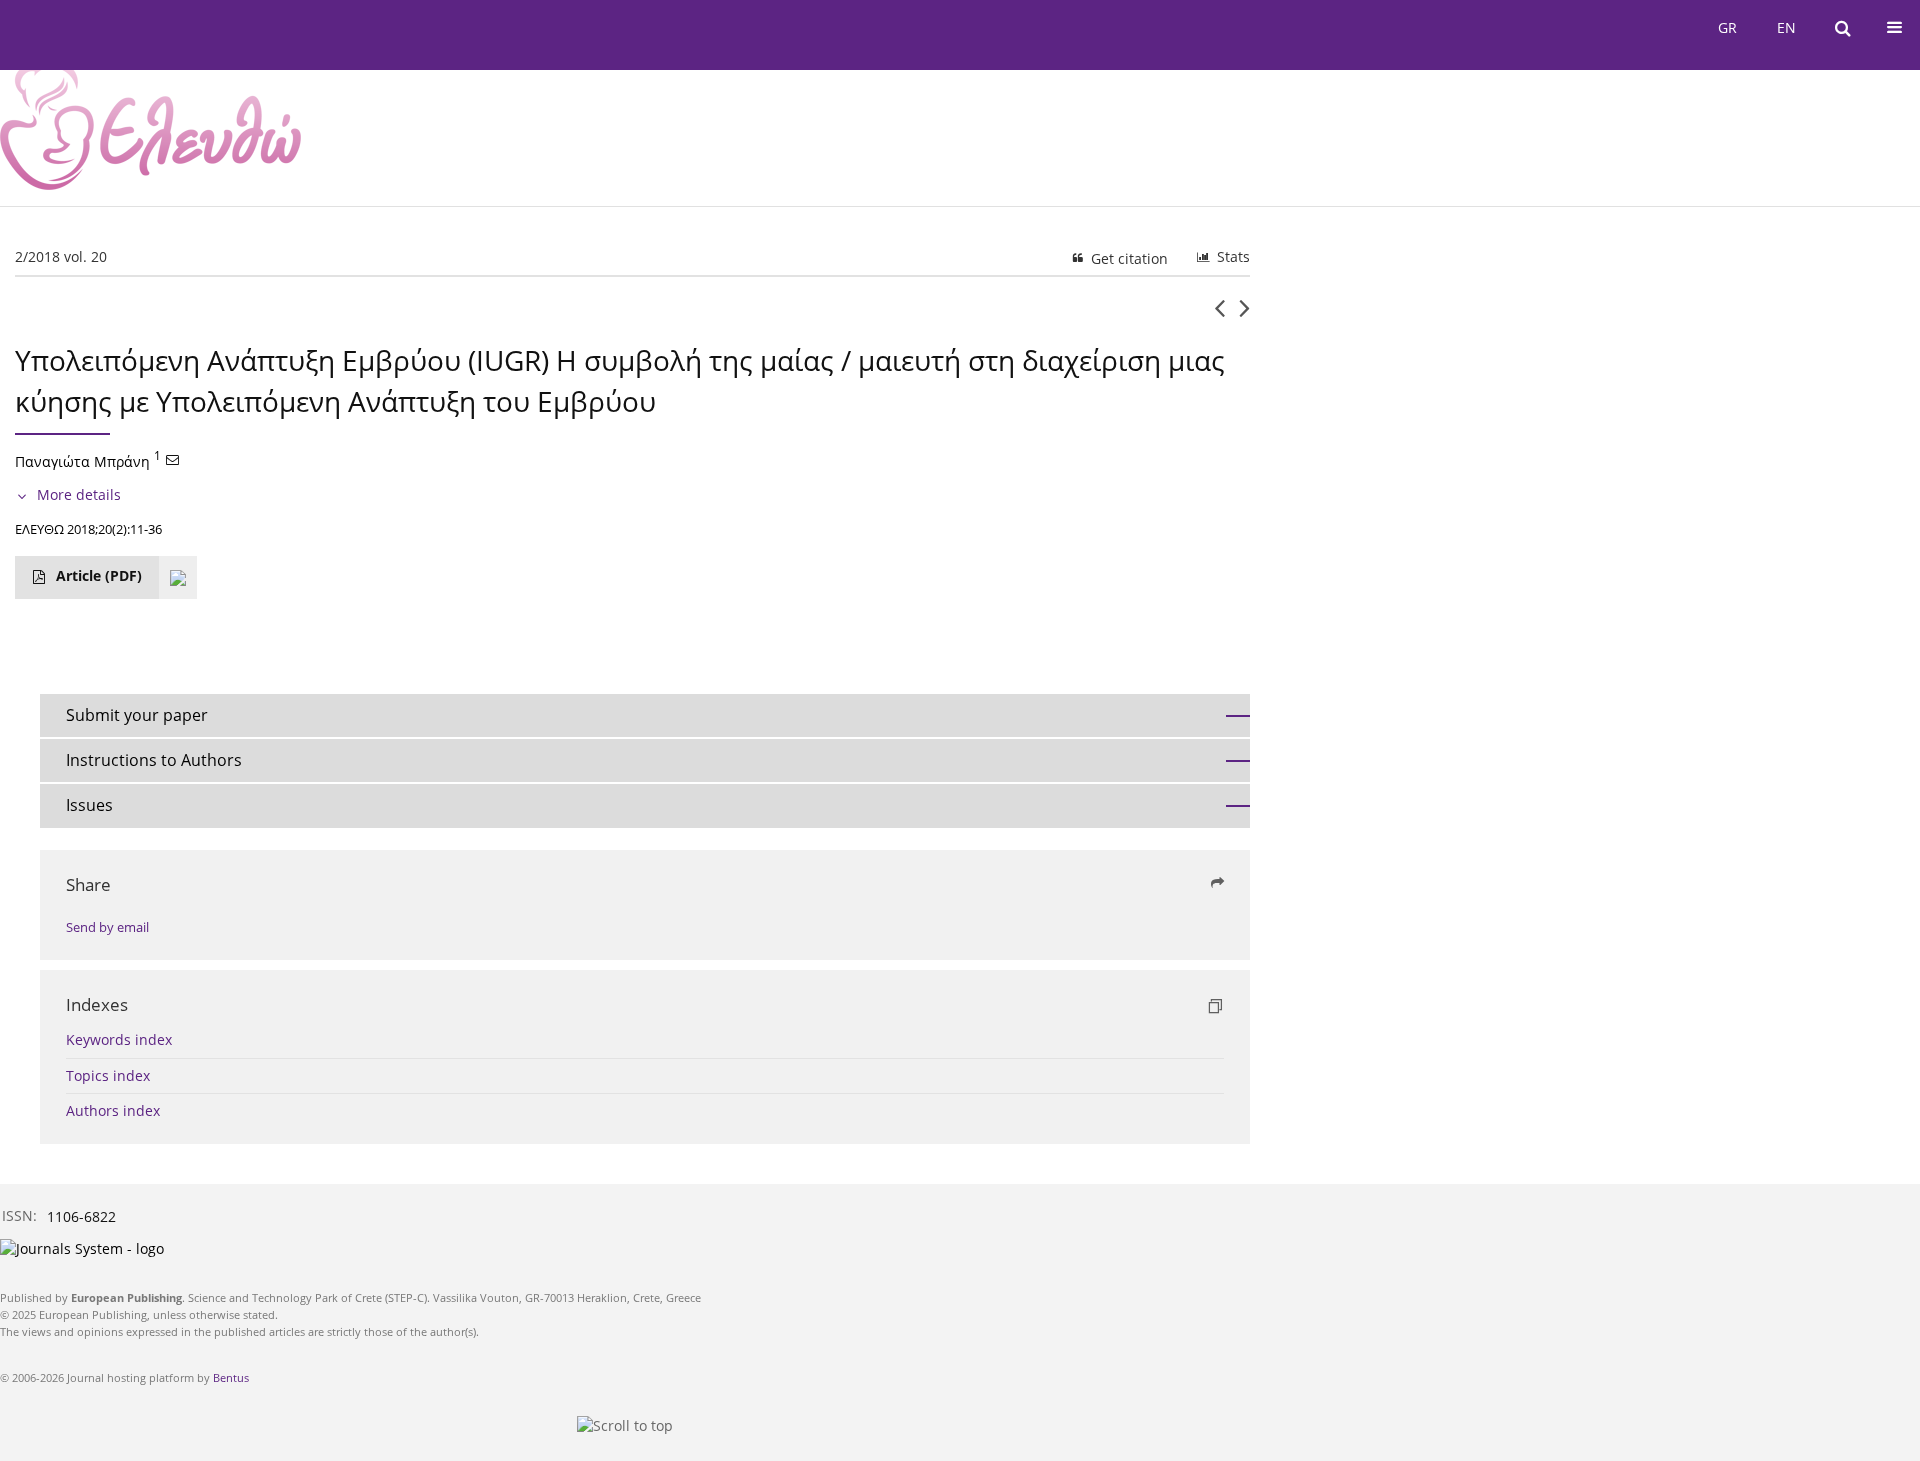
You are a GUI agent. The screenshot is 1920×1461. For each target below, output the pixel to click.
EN (1786, 27)
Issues (89, 805)
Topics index (108, 1075)
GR (1727, 27)
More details (79, 494)
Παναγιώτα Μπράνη (82, 460)
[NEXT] (1244, 316)
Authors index (113, 1110)
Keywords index (119, 1039)
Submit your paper (137, 715)
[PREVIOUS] (1219, 316)
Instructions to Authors (154, 760)
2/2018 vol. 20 (61, 256)
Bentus (231, 1377)
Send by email (107, 927)
